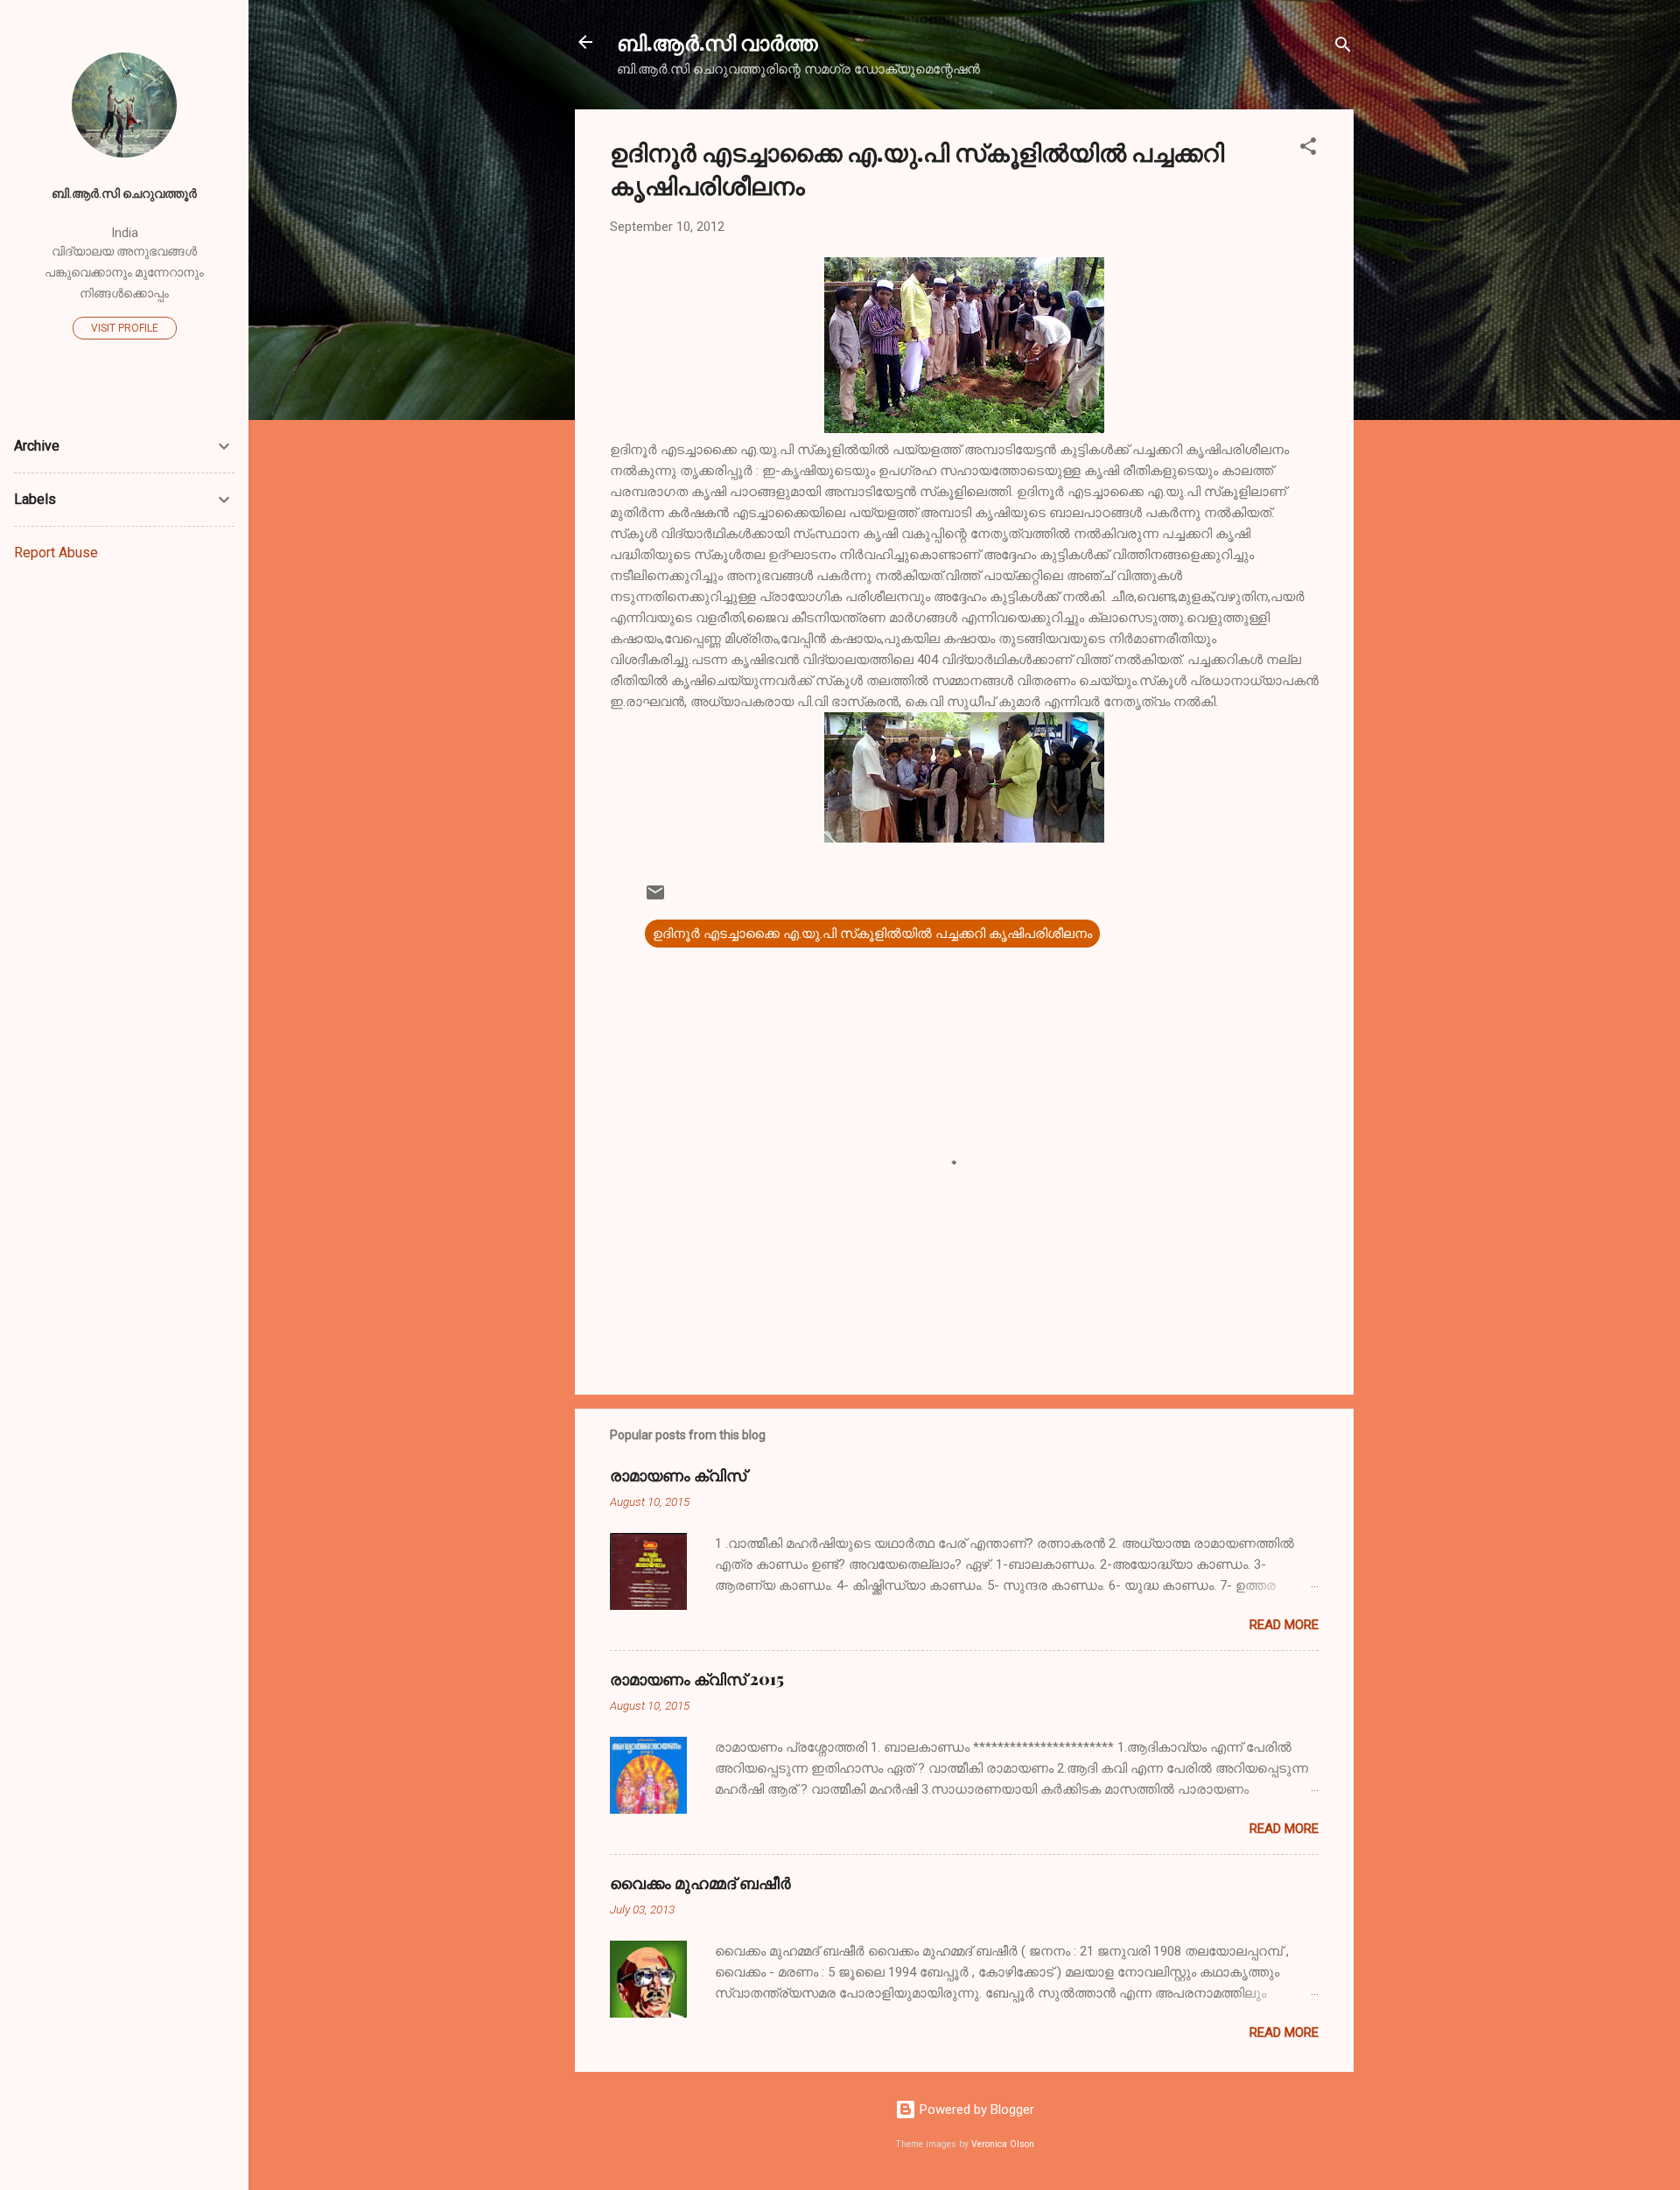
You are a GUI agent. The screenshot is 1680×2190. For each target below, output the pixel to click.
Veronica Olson (1003, 2144)
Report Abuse (56, 553)
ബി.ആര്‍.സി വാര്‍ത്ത (717, 42)
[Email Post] (655, 899)
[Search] (1343, 48)
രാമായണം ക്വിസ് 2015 (697, 1679)
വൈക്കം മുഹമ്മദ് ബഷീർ (700, 1883)
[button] (1308, 149)
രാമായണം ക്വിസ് (678, 1475)
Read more (1284, 1625)
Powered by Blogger (975, 2110)
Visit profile (125, 328)
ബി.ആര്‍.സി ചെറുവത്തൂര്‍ (124, 193)
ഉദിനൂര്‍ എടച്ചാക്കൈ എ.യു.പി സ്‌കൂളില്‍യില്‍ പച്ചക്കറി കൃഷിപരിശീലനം (872, 934)
